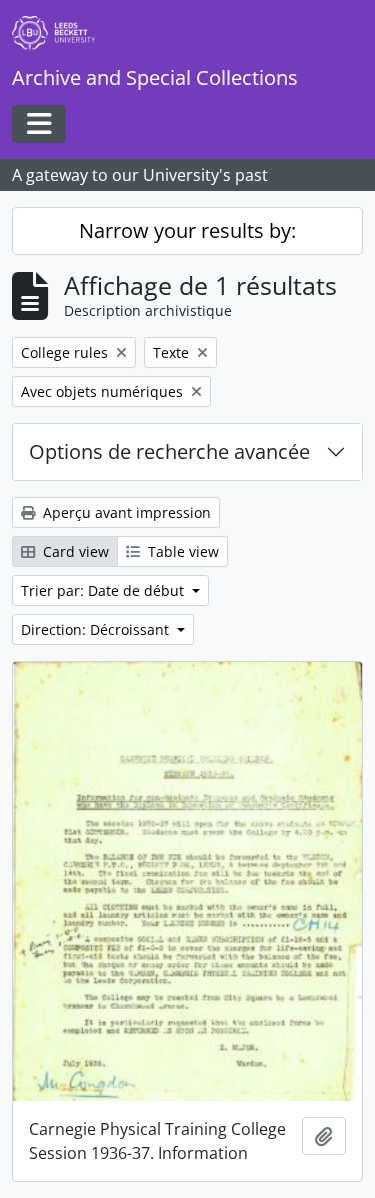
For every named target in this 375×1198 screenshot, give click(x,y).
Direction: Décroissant (97, 629)
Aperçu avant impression (125, 512)
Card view (74, 551)
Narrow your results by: (187, 230)
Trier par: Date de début (104, 590)
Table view (181, 551)
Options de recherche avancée (169, 451)
